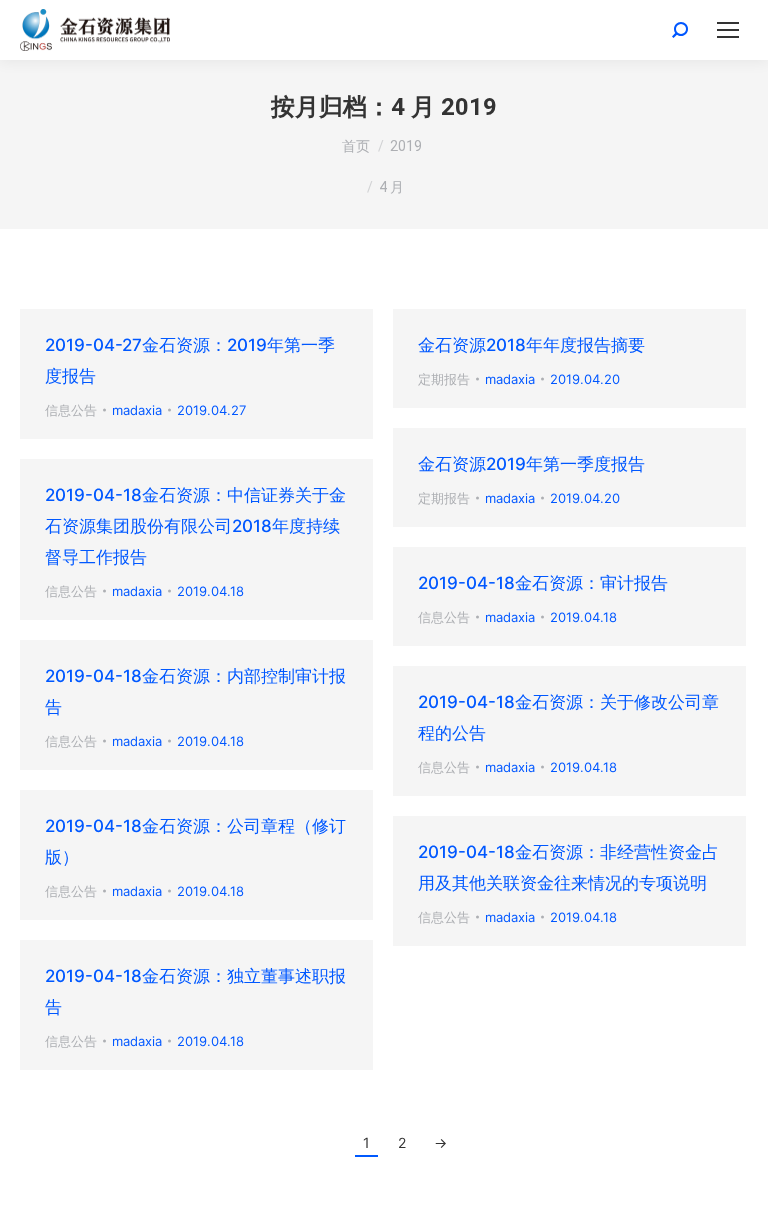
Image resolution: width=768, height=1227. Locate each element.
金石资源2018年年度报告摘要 (531, 345)
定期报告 (444, 379)
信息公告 (71, 410)
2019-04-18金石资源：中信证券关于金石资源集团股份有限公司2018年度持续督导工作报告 (195, 526)
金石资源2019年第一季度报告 (531, 464)
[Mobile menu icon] (728, 30)
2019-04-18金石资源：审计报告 (543, 583)
